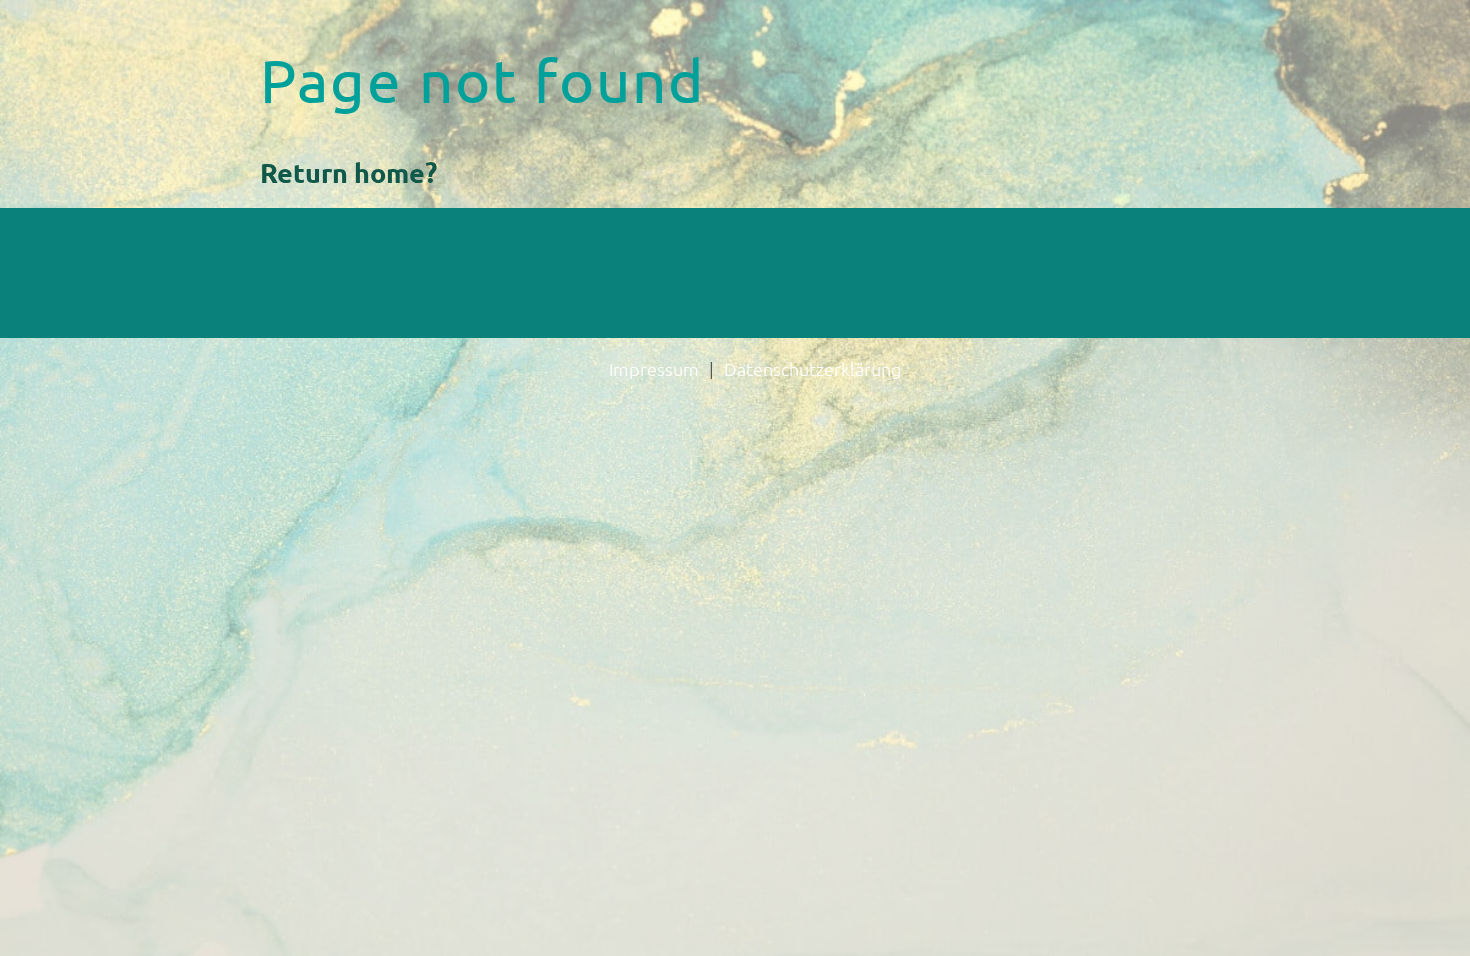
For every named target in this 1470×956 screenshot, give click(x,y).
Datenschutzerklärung (812, 368)
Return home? (348, 172)
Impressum (654, 368)
